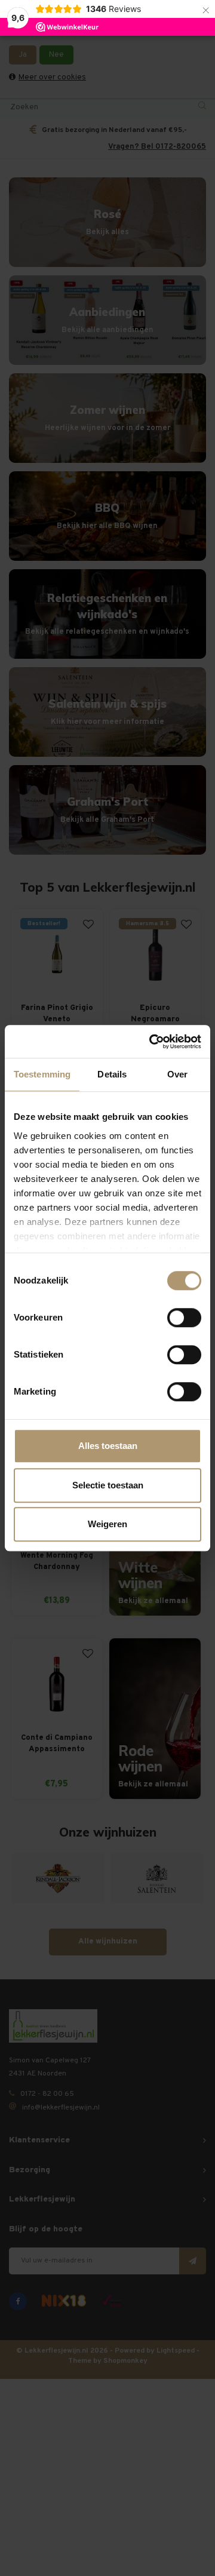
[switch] (184, 1318)
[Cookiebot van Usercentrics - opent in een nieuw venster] (152, 1042)
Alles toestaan (108, 1446)
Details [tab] (112, 1074)
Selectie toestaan (108, 1485)
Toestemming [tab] (42, 1074)
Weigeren (107, 1524)
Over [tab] (177, 1074)
